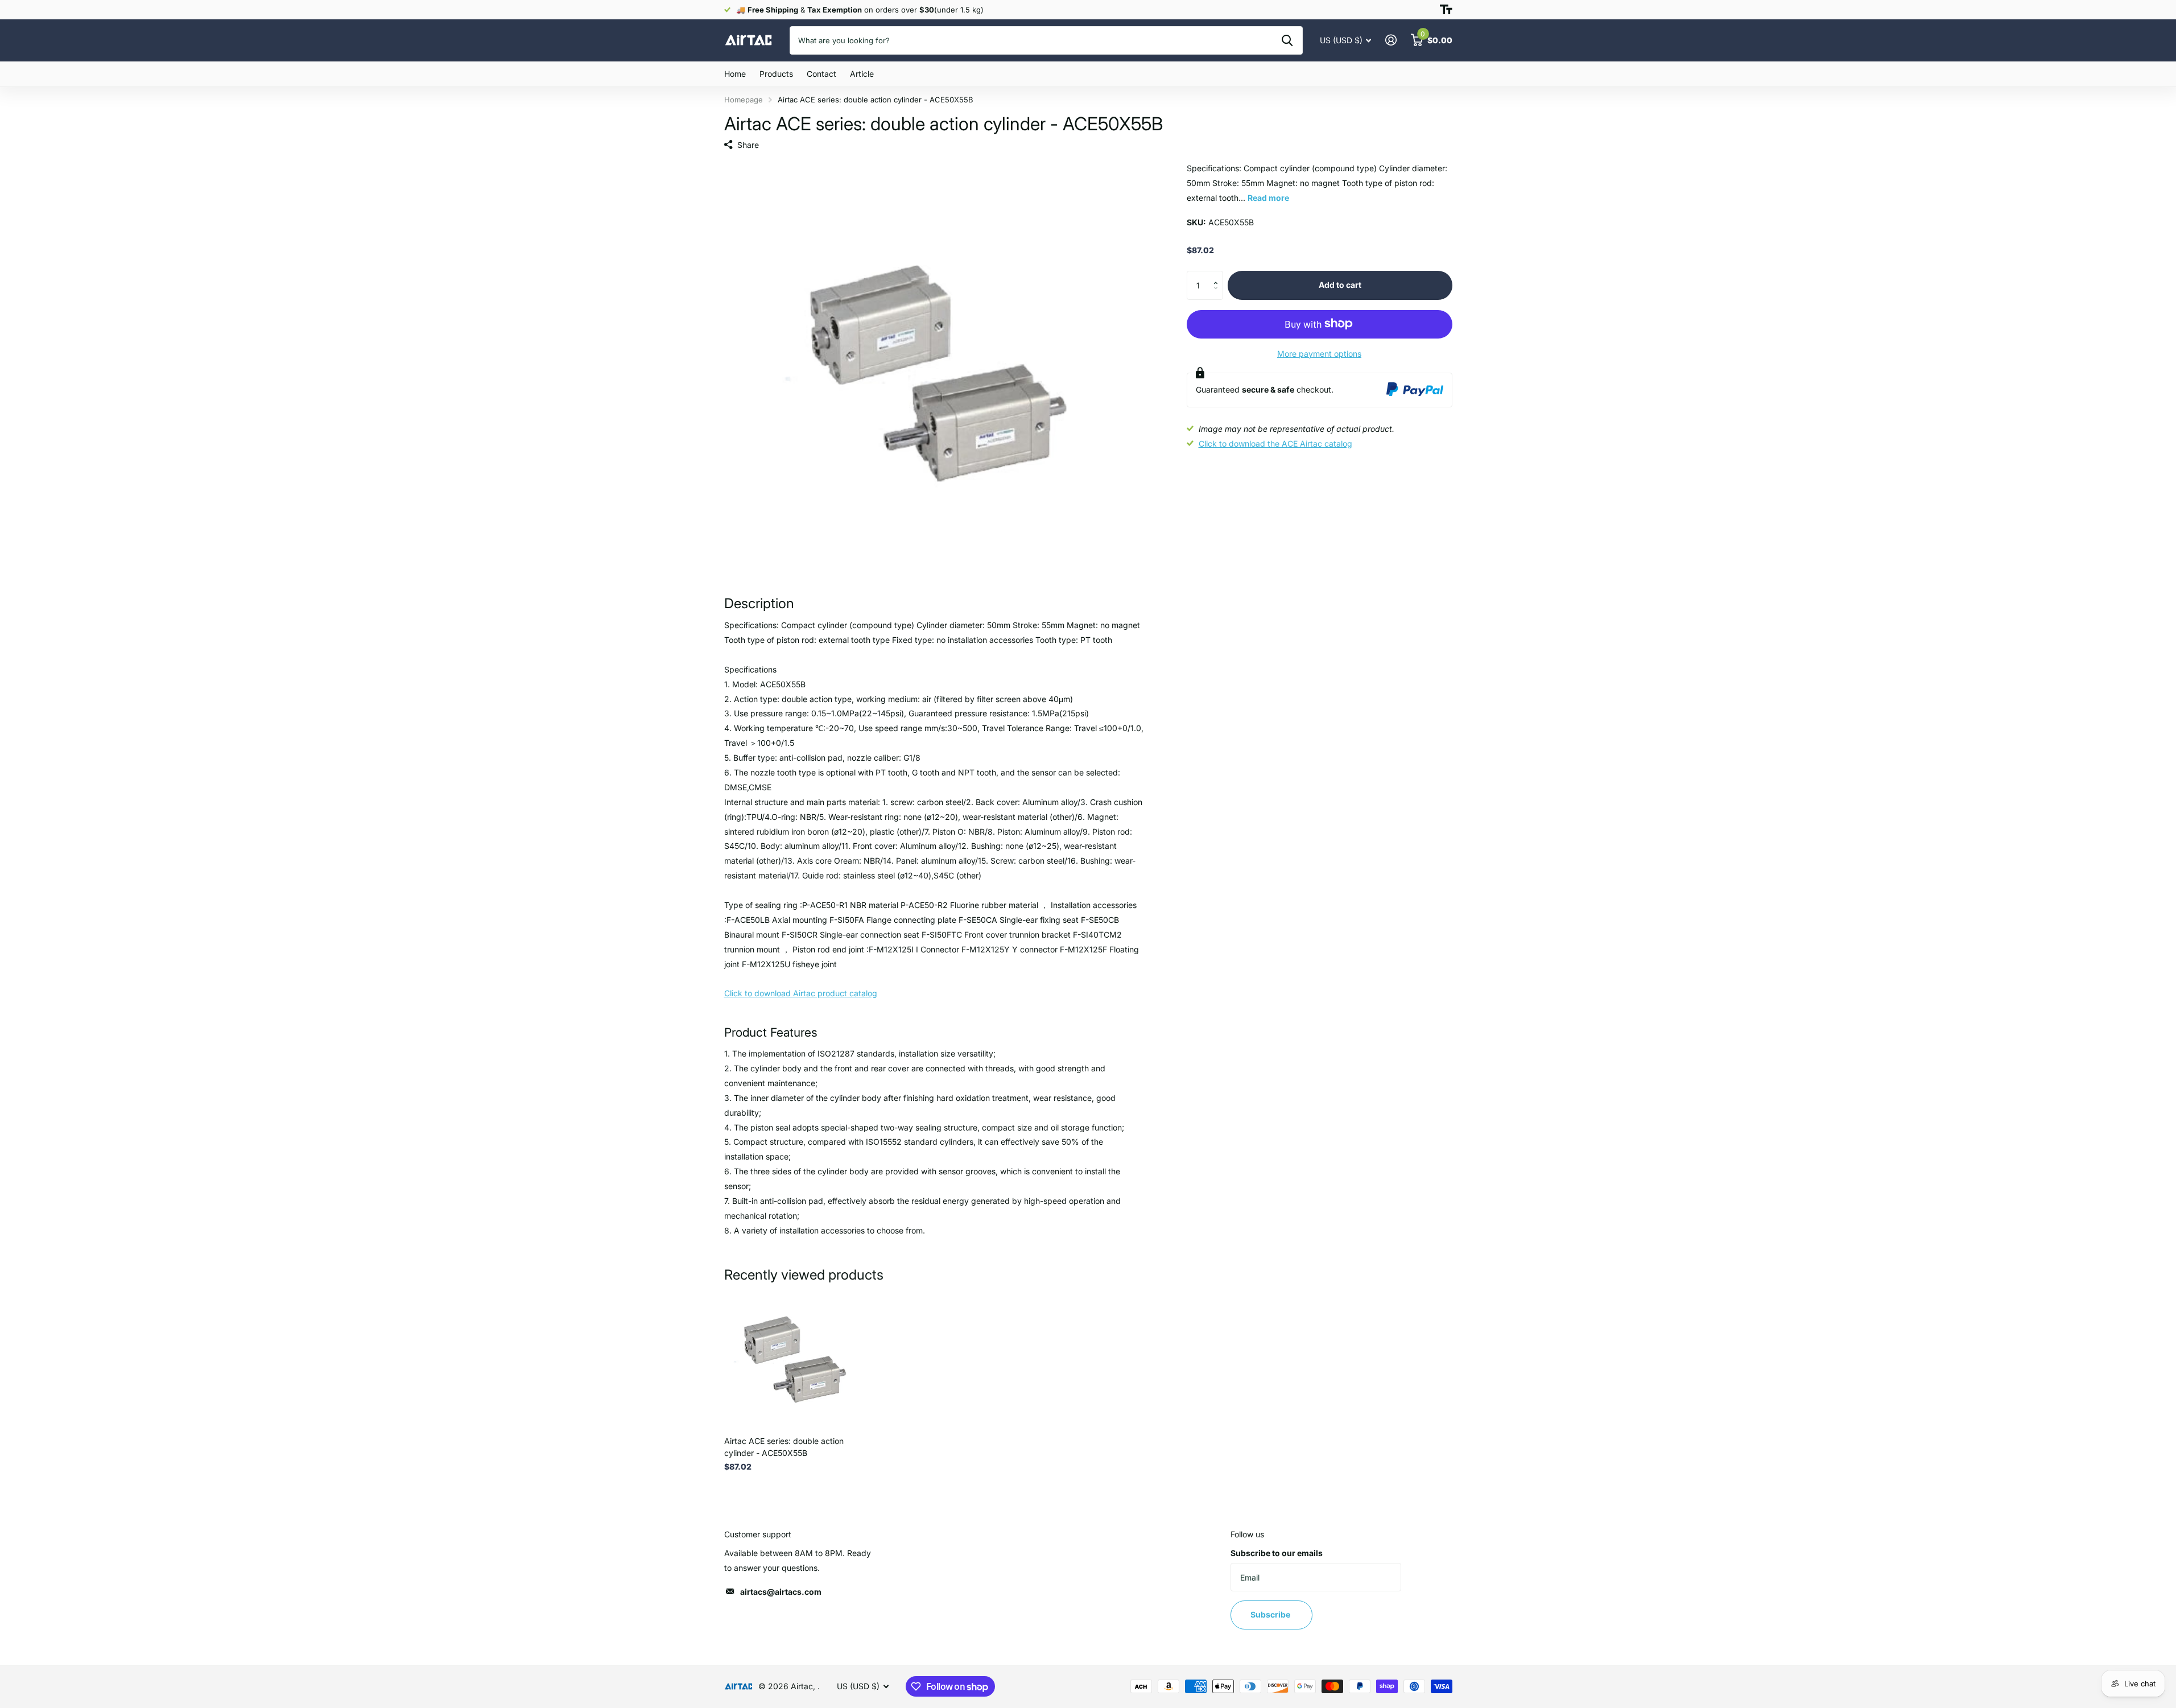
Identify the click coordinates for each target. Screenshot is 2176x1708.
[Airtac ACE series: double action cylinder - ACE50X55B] (793, 1358)
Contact (821, 74)
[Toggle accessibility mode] (1446, 10)
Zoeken (1287, 40)
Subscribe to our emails (1277, 1553)
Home (735, 74)
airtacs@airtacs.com (781, 1592)
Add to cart (1340, 285)
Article (862, 74)
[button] (1219, 275)
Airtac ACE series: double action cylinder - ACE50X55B (784, 1447)
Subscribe (1271, 1614)
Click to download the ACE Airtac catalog (1275, 443)
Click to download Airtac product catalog (801, 993)
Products (776, 74)
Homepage (744, 100)
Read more (1268, 197)
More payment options (1319, 353)
